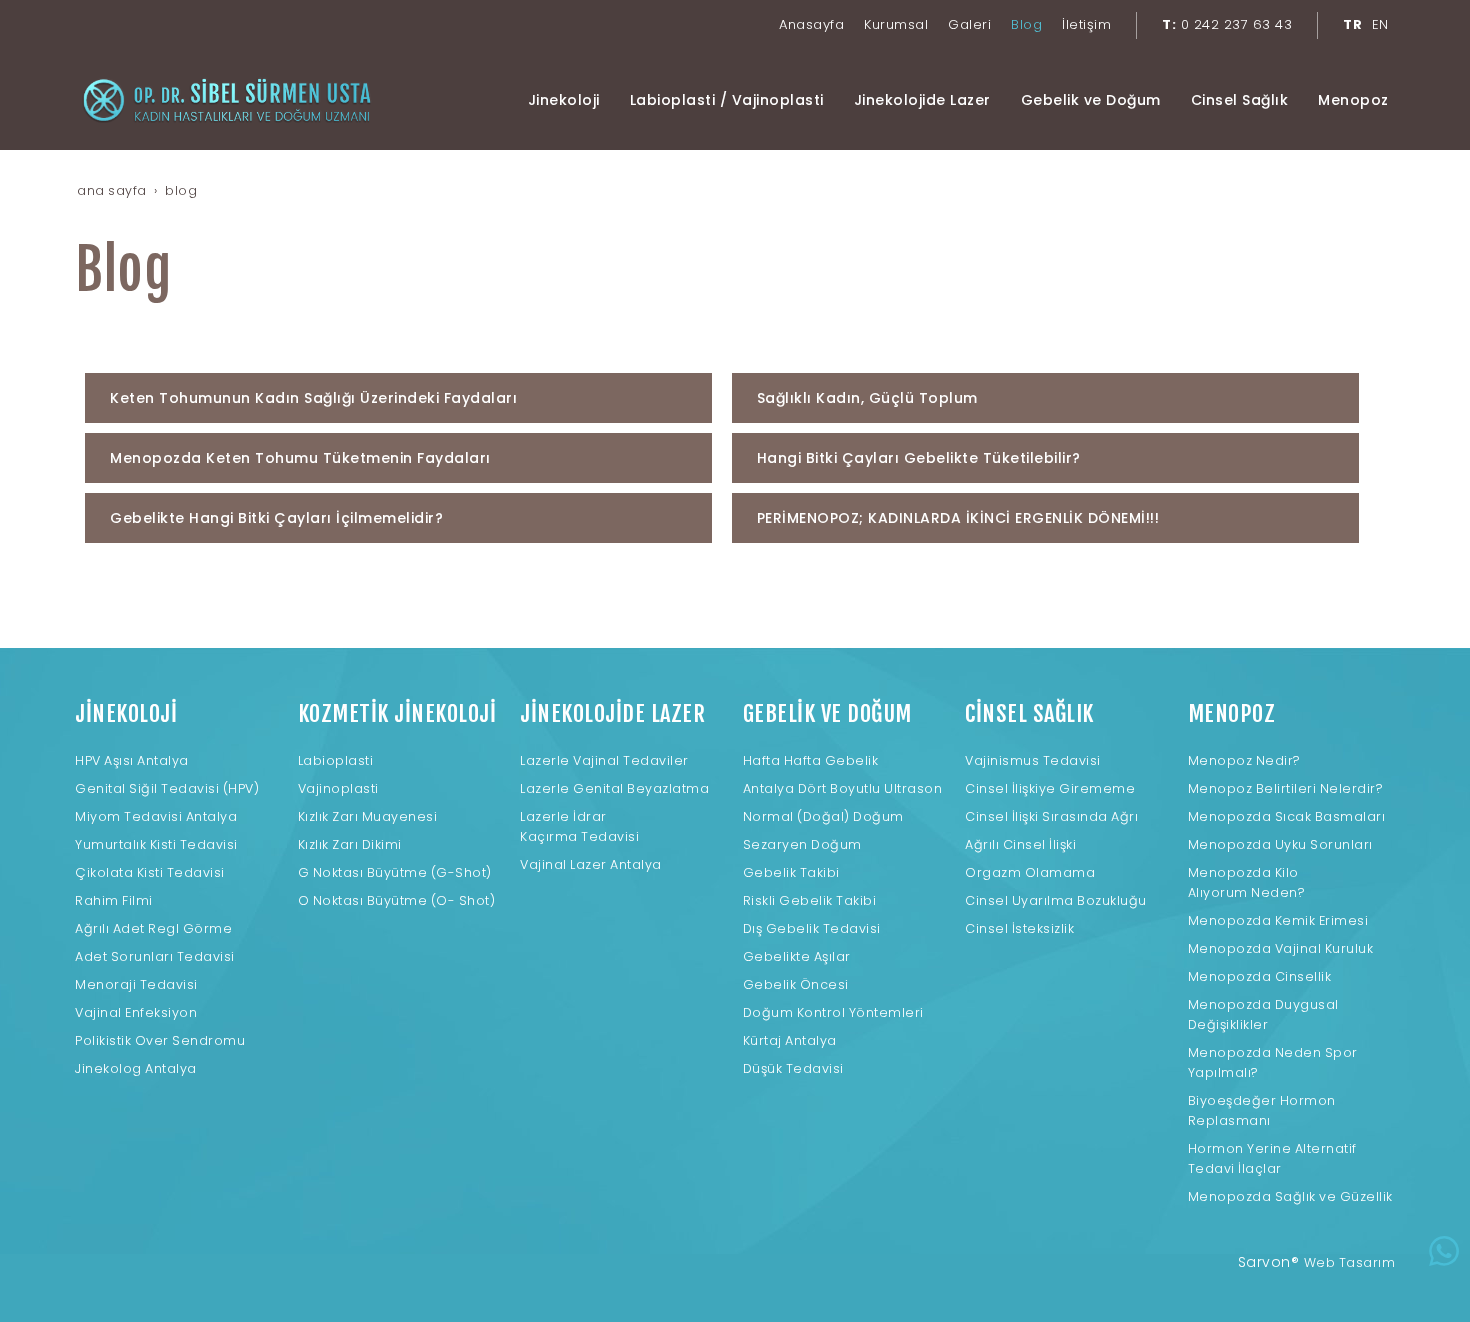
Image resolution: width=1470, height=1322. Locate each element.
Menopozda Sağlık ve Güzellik (1290, 1196)
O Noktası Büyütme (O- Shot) (397, 900)
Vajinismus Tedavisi (1033, 760)
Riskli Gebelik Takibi (810, 900)
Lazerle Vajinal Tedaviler (604, 760)
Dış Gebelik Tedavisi (812, 928)
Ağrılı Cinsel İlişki (1020, 844)
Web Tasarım (1350, 1262)
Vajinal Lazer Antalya (591, 864)
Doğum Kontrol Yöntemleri (833, 1012)
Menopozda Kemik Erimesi (1278, 920)
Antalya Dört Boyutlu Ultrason (843, 788)
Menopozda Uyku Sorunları (1280, 844)
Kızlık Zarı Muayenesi (368, 816)
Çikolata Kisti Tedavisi (150, 872)
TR (1352, 24)
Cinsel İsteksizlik (1019, 928)
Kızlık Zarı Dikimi (350, 844)
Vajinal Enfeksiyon (136, 1012)
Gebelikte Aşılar (797, 956)
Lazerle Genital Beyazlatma (614, 788)
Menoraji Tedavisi (136, 984)
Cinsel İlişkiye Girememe (1050, 788)
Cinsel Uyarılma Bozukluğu (1056, 900)
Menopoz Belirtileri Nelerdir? (1286, 788)
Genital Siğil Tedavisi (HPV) (167, 788)
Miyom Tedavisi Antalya (156, 816)
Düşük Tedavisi (793, 1068)
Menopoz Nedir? (1244, 760)
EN (1380, 24)
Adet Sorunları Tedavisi (155, 956)
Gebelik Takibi (791, 872)
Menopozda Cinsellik (1260, 976)
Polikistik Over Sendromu (160, 1040)
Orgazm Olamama (1030, 872)
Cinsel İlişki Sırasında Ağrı (1051, 816)
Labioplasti (336, 760)
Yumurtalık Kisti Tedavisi (156, 844)
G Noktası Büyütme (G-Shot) (395, 872)
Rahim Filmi (114, 900)
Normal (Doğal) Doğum (823, 816)
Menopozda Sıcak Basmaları (1287, 816)
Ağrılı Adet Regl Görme (153, 928)
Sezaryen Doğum (802, 844)
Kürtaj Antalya (790, 1040)
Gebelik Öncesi (796, 984)
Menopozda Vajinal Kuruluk (1281, 948)
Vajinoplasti (338, 788)
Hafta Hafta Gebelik (811, 760)
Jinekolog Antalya (136, 1068)
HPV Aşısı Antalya (132, 760)
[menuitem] (811, 25)
